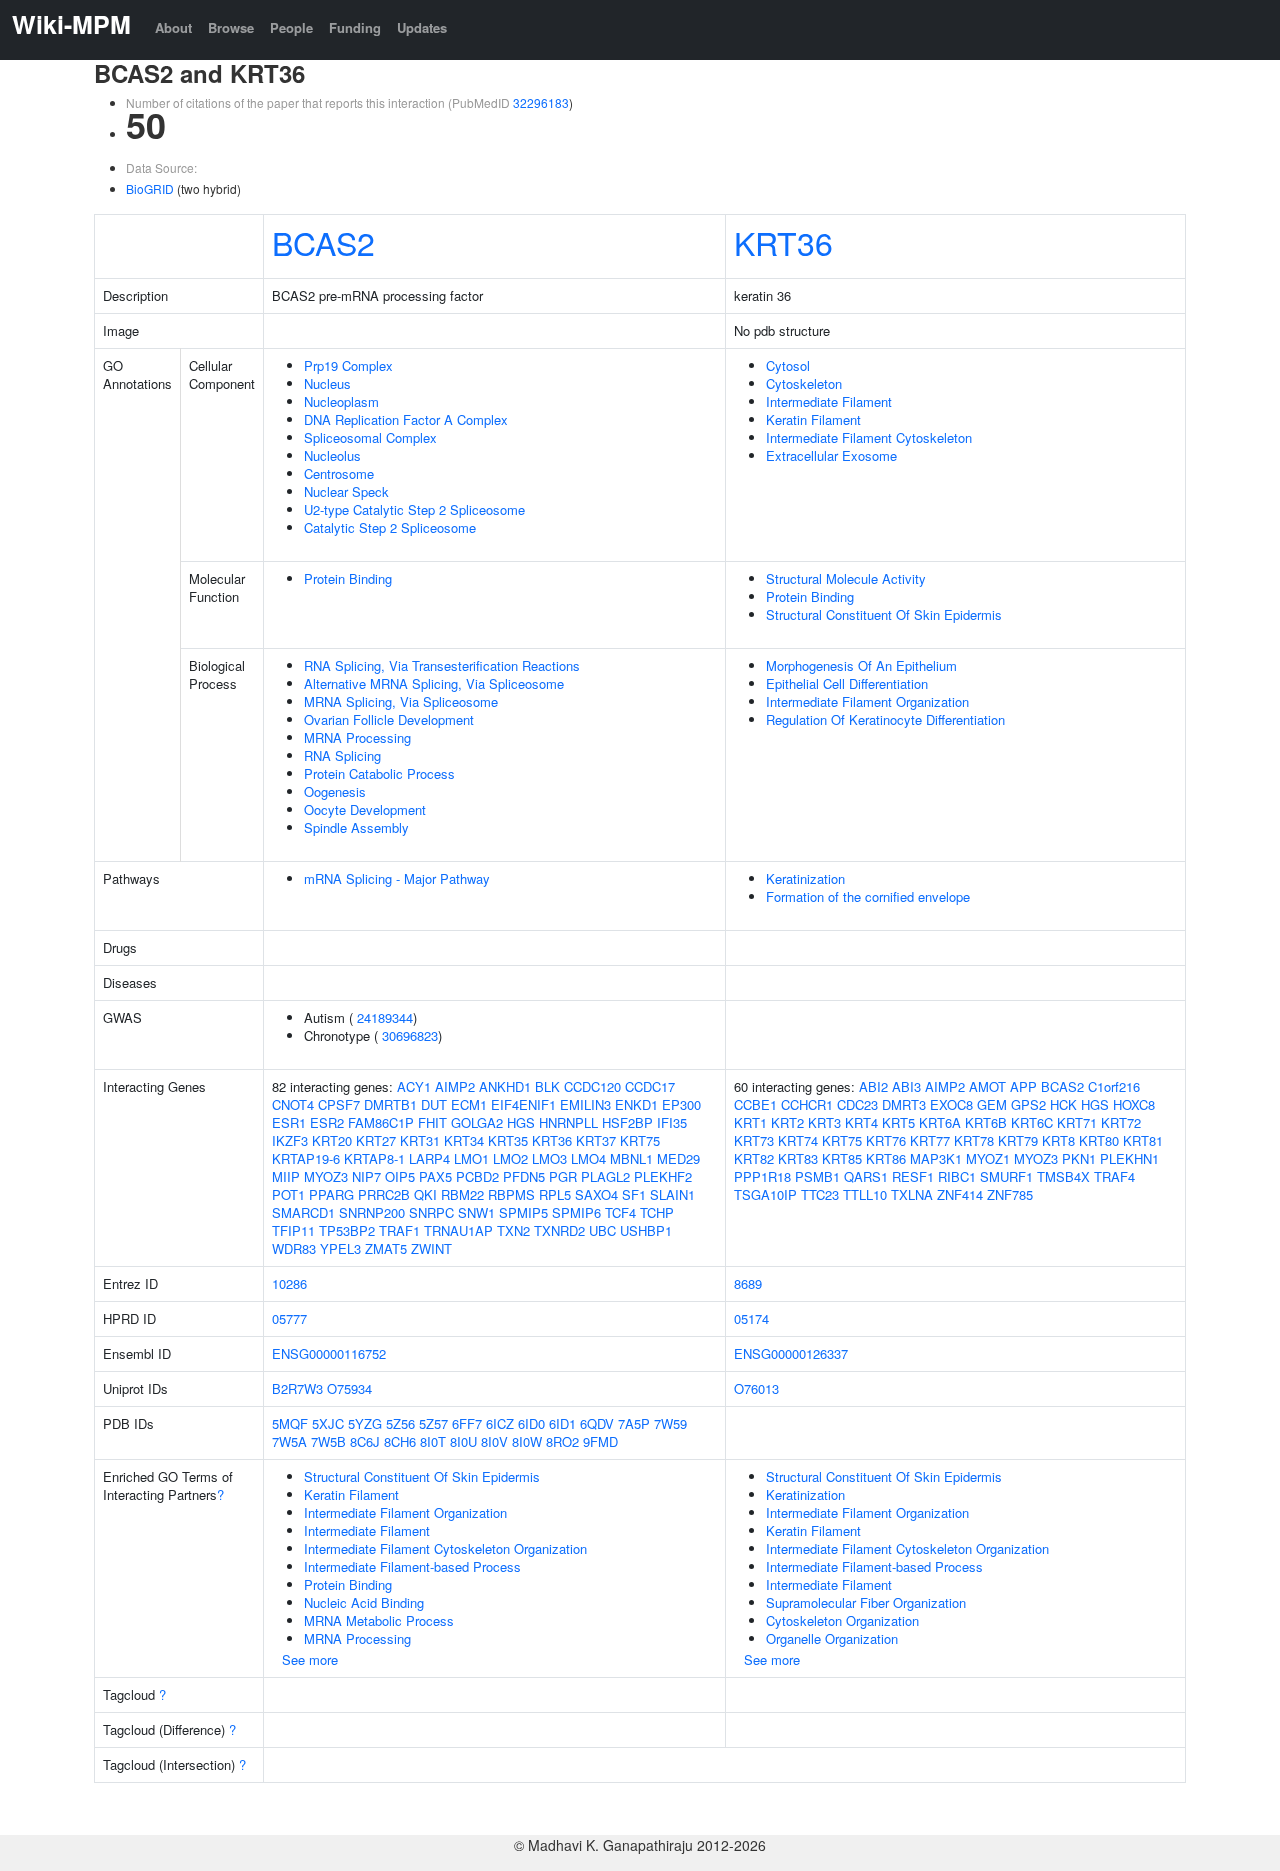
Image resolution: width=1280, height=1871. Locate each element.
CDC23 (857, 1104)
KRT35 (508, 1140)
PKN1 (1079, 1158)
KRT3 (824, 1122)
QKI (425, 1194)
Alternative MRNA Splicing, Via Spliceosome (434, 683)
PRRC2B (384, 1194)
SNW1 (476, 1212)
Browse (231, 27)
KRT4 (861, 1122)
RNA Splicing (342, 755)
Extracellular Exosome (831, 455)
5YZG (365, 1423)
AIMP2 (455, 1086)
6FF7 (467, 1423)
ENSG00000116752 (329, 1353)
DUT (434, 1104)
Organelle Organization (832, 1638)
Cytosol (788, 365)
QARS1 (866, 1176)
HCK (1063, 1104)
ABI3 (906, 1086)
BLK (547, 1086)
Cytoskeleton (804, 383)
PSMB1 (817, 1176)
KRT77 (930, 1140)
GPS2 (1028, 1104)
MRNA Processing (357, 737)
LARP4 (429, 1158)
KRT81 (1143, 1140)
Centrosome (339, 473)
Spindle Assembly (356, 827)
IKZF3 (290, 1140)
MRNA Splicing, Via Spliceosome (401, 701)
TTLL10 (865, 1194)
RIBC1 (957, 1176)
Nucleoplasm (341, 401)
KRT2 (787, 1122)
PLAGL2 (605, 1176)
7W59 (670, 1423)
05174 (751, 1318)
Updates (422, 27)
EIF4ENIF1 (523, 1104)
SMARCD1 (303, 1212)
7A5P (634, 1423)
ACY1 (414, 1086)
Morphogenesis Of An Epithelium (861, 665)
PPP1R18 (762, 1176)
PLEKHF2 (663, 1176)
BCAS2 (323, 242)
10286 (289, 1283)
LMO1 (471, 1158)
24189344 (385, 1017)
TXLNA (912, 1194)
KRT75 (640, 1140)
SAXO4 (596, 1194)
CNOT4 (293, 1104)
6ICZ (500, 1423)
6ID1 (562, 1423)
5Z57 (433, 1423)
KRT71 (1077, 1122)
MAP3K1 (936, 1158)
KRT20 (332, 1140)
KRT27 (376, 1140)
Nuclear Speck (346, 491)
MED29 (678, 1158)
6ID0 (531, 1423)
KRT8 (1058, 1140)
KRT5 (898, 1122)
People (291, 27)
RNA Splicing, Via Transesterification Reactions (442, 665)
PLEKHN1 (1129, 1158)
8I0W (527, 1441)
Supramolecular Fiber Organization (866, 1602)
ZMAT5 (386, 1248)
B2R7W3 (297, 1388)
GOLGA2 (477, 1122)
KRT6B (986, 1122)
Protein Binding (348, 578)
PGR (563, 1176)
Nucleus (327, 383)
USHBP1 (646, 1230)
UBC (602, 1230)
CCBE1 (755, 1104)
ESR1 (289, 1122)
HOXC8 (1134, 1104)
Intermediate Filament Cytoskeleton (869, 437)
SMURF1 (1006, 1176)
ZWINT (431, 1248)
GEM (992, 1104)
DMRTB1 (390, 1104)
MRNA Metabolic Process (379, 1620)
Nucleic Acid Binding (364, 1602)
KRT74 (798, 1140)
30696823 (410, 1035)
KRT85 (842, 1158)
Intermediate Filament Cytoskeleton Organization (445, 1548)
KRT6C (1032, 1122)
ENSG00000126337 (791, 1353)
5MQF (290, 1423)
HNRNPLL (568, 1122)
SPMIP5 (523, 1212)
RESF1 (913, 1176)
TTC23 (820, 1194)
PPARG (331, 1194)
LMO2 (510, 1158)
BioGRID (150, 188)
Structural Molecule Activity (846, 578)
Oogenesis (335, 791)
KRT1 (750, 1122)
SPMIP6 (576, 1212)
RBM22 (462, 1194)
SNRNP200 (372, 1212)
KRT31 (420, 1140)
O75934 (349, 1388)
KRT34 (464, 1140)
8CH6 (400, 1441)
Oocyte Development (365, 809)
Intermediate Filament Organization (867, 701)
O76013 (756, 1388)
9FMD (600, 1441)
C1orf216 (1114, 1086)
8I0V (494, 1441)
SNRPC (431, 1212)
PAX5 (435, 1176)
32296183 (541, 102)
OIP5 (400, 1176)
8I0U (463, 1441)
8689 (748, 1283)
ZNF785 (1010, 1194)
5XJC (328, 1423)
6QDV (597, 1423)
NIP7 (366, 1176)
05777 (289, 1318)
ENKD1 (636, 1104)
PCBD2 (477, 1176)
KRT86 (886, 1158)
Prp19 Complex (348, 365)
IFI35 (672, 1122)
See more (310, 1659)
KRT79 (1018, 1140)
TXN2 (513, 1230)
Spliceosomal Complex (370, 437)
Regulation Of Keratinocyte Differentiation (885, 719)
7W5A (289, 1441)
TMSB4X (1063, 1176)
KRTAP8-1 (374, 1158)
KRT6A (940, 1122)
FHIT (432, 1122)
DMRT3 (904, 1104)
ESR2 (327, 1122)
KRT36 (783, 242)
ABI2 (873, 1086)
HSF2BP (627, 1122)
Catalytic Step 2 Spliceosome (390, 527)
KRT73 (754, 1140)
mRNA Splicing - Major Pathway (397, 878)
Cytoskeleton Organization (842, 1620)
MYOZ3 (326, 1176)
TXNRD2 (559, 1230)
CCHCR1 (807, 1104)
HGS (521, 1122)
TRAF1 (399, 1230)
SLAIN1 (672, 1194)
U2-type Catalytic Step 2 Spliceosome (414, 509)
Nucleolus (332, 455)
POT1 (288, 1194)
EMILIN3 (585, 1104)
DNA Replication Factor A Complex (406, 419)
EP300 (681, 1104)
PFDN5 (524, 1176)
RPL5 (555, 1194)
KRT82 (754, 1158)
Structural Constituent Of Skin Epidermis (884, 614)
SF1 (634, 1194)
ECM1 (469, 1104)
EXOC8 (951, 1104)
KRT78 (974, 1140)
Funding (355, 27)
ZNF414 (960, 1194)
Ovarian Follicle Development (389, 719)
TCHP (657, 1212)
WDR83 (294, 1248)
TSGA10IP (765, 1194)
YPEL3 (340, 1248)
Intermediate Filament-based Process (412, 1566)
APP (1023, 1086)
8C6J (365, 1441)
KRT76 (886, 1140)
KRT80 (1099, 1140)
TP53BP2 (347, 1230)
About (173, 27)
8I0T (433, 1441)
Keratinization (805, 878)
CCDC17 (650, 1086)
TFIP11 (293, 1230)
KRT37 (596, 1140)
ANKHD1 (505, 1086)
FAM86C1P (381, 1122)
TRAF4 (1114, 1176)
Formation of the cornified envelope (868, 896)
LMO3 (549, 1158)
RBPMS (511, 1194)
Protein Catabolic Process (379, 773)
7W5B (328, 1441)
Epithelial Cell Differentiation (847, 683)
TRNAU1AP (458, 1230)
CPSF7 (339, 1104)
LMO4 (588, 1158)
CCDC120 (592, 1086)
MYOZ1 (988, 1158)
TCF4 (620, 1212)
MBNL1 (631, 1158)
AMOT (987, 1086)
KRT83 (798, 1158)
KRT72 (1121, 1122)
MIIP (286, 1176)
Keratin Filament (813, 419)
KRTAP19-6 (306, 1158)
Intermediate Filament (829, 401)
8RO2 (562, 1441)
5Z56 (400, 1423)
